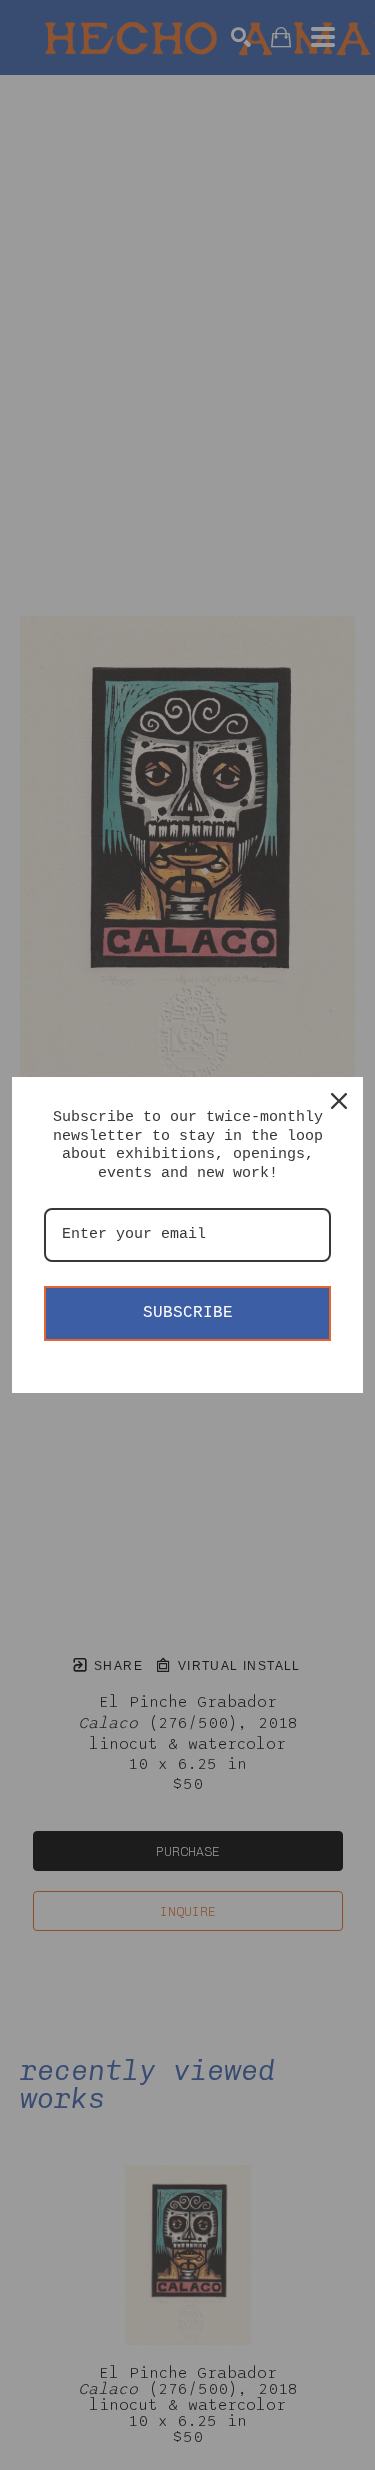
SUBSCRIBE (188, 1313)
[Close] (339, 1101)
